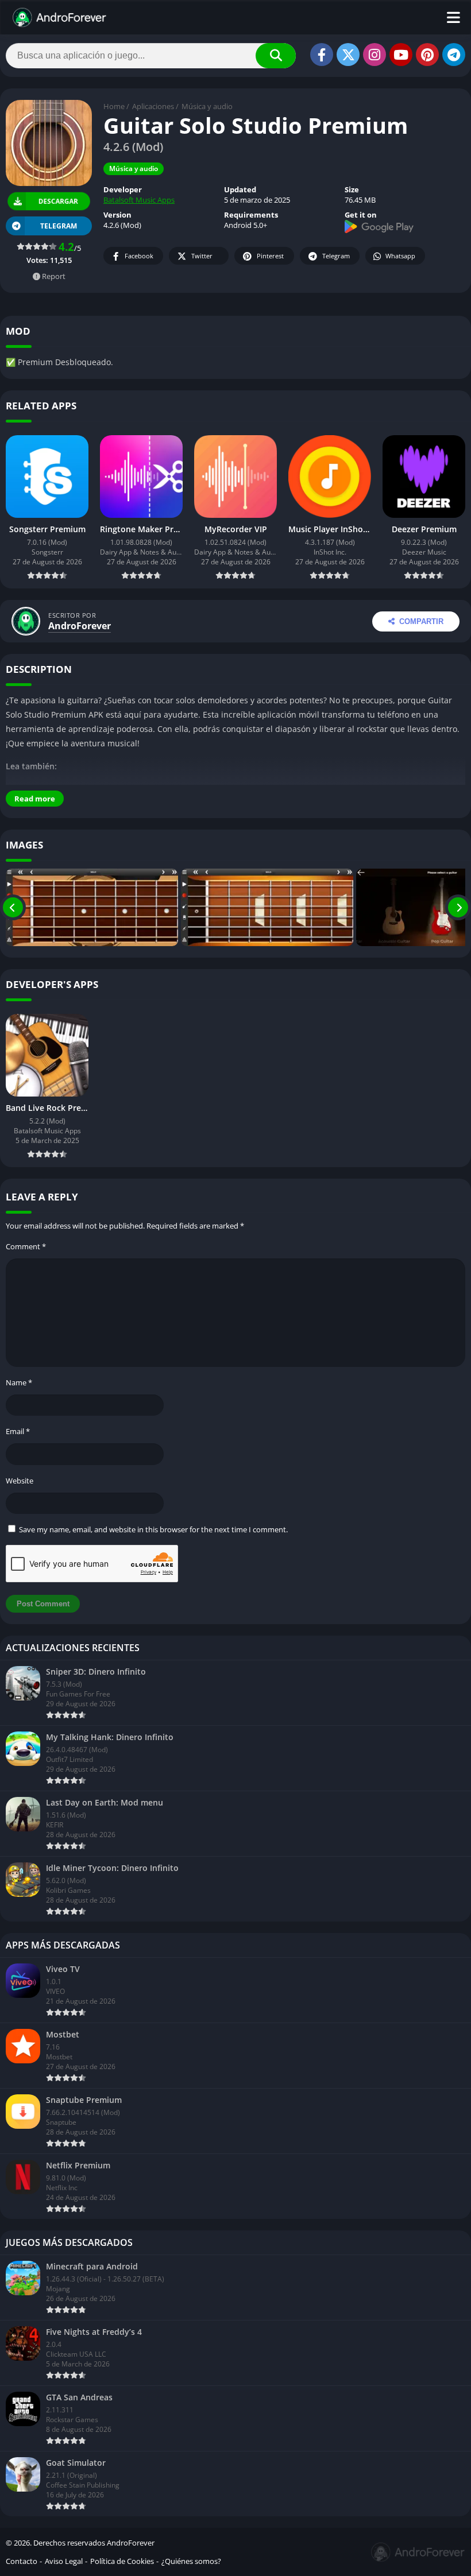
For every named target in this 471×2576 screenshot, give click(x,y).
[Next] (458, 907)
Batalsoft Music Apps (139, 200)
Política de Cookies (122, 2561)
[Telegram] (454, 55)
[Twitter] (348, 55)
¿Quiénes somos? (191, 2561)
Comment (26, 1246)
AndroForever (80, 626)
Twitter (202, 256)
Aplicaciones (153, 106)
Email (18, 1431)
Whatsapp (400, 256)
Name (19, 1382)
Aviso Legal (64, 2561)
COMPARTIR (421, 621)
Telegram (336, 256)
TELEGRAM (59, 226)
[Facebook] (322, 55)
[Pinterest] (427, 55)
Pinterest (270, 256)
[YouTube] (401, 55)
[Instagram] (375, 55)
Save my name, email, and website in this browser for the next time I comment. (153, 1529)
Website (20, 1481)
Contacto (22, 2561)
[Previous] (13, 907)
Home (114, 106)
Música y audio (207, 106)
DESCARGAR (58, 201)
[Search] (276, 56)
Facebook (139, 256)
